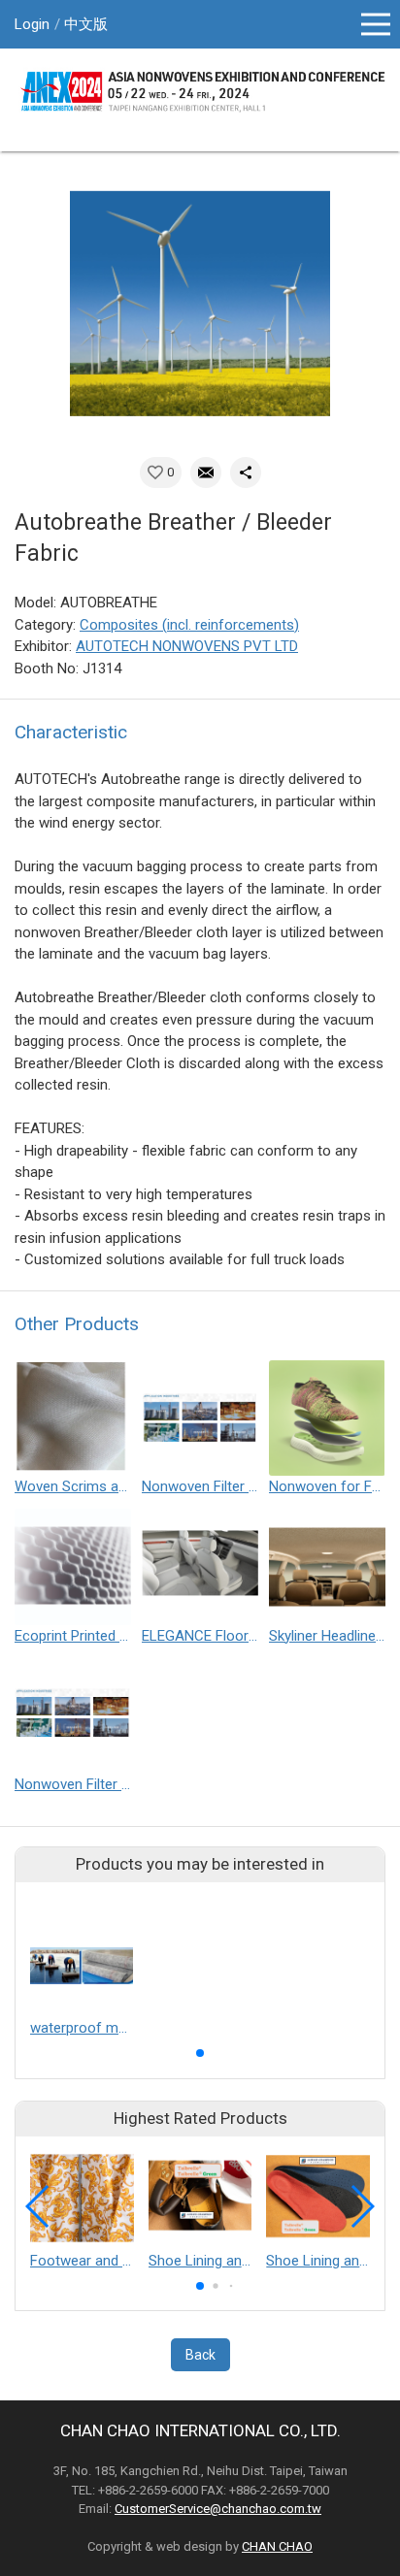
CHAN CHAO (277, 2546)
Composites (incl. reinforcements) (189, 625)
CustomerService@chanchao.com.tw (218, 2509)
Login (32, 24)
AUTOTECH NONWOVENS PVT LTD (187, 646)
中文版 (86, 24)
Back (200, 2355)
